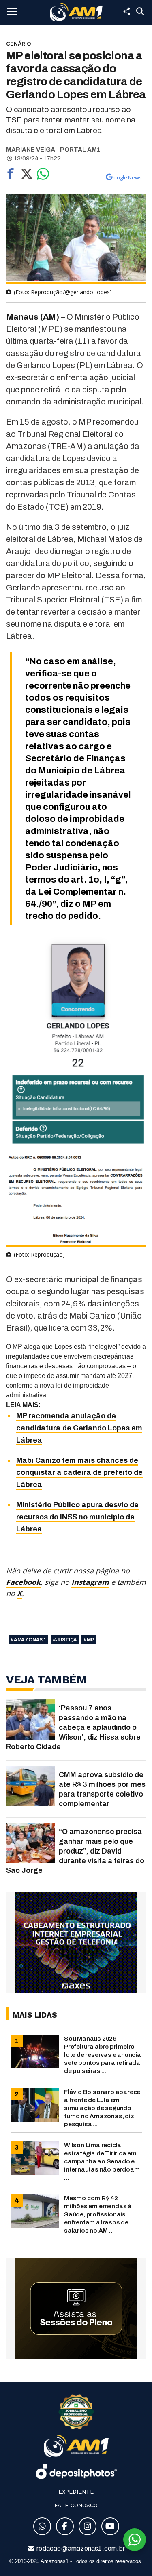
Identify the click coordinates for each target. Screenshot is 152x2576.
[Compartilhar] (126, 11)
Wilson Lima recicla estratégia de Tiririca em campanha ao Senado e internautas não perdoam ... (102, 2161)
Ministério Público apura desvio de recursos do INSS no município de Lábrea (77, 1517)
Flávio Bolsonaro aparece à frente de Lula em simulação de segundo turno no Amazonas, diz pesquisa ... (102, 2108)
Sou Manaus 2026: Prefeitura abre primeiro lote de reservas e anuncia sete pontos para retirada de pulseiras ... (103, 2055)
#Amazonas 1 (28, 1640)
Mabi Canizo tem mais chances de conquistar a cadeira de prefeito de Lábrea (79, 1472)
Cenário (19, 44)
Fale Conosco (76, 2505)
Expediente (76, 2492)
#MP (89, 1640)
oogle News (128, 177)
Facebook (23, 1582)
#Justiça (65, 1640)
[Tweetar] (27, 176)
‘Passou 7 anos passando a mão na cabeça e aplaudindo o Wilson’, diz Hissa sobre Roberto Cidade (73, 1727)
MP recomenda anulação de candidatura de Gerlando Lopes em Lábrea (79, 1428)
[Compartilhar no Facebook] (11, 176)
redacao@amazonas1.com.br (80, 2548)
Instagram (90, 1582)
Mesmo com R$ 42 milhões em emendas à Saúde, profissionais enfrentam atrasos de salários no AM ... (98, 2214)
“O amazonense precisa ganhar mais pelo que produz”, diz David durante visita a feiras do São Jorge (75, 1851)
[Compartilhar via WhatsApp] (43, 176)
